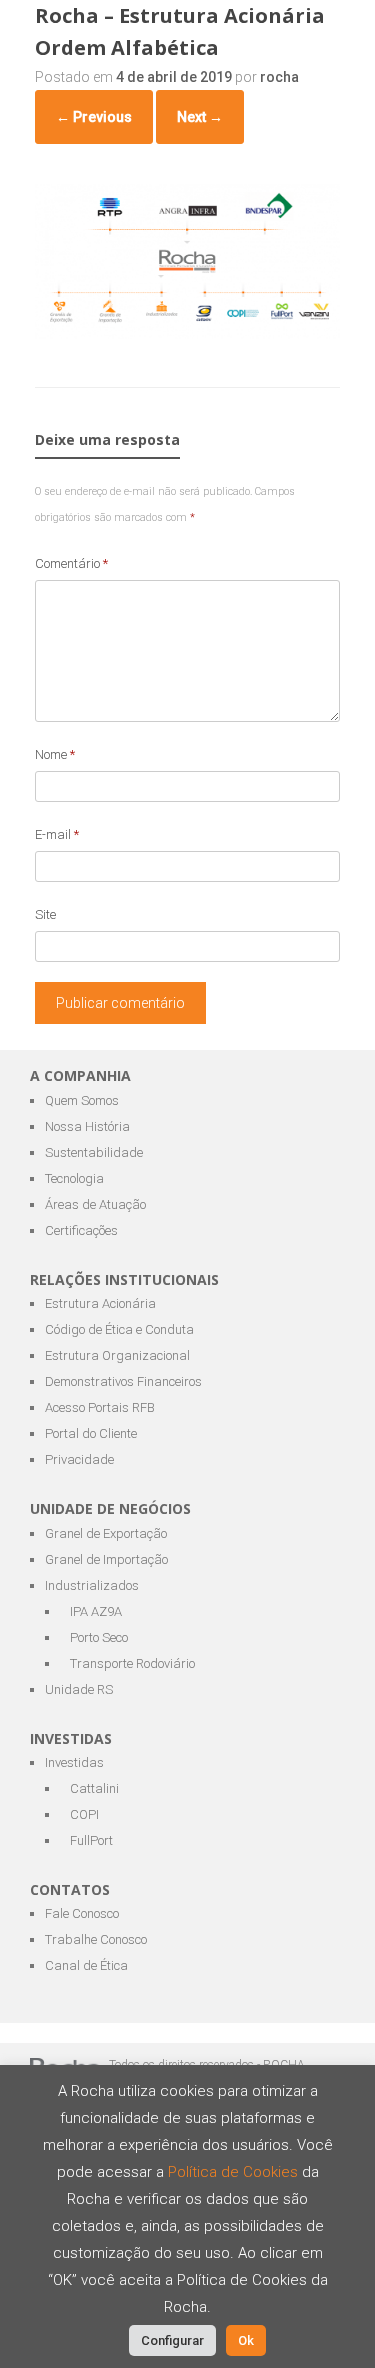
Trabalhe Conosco (96, 1939)
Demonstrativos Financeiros (123, 1381)
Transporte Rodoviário (132, 1663)
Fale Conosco (82, 1913)
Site (45, 914)
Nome (55, 754)
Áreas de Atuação (95, 1204)
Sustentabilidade (94, 1152)
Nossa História (87, 1126)
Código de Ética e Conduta (119, 1329)
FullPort (91, 1840)
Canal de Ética (86, 1965)
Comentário (71, 563)
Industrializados (92, 1585)
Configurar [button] (172, 2340)
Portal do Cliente (91, 1433)
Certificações (81, 1230)
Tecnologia (74, 1178)
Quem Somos (82, 1100)
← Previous (94, 117)
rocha (279, 77)
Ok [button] (246, 2340)
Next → (200, 117)
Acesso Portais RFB (100, 1407)
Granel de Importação (106, 1559)
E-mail (57, 834)
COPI (84, 1814)
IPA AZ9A (96, 1611)
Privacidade (79, 1459)
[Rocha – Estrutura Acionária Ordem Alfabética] (187, 333)
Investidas (74, 1762)
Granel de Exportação (106, 1533)
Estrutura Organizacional (117, 1355)
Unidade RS (79, 1689)
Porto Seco (99, 1637)
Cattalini (94, 1788)
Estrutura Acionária (100, 1303)
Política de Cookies (235, 2172)
